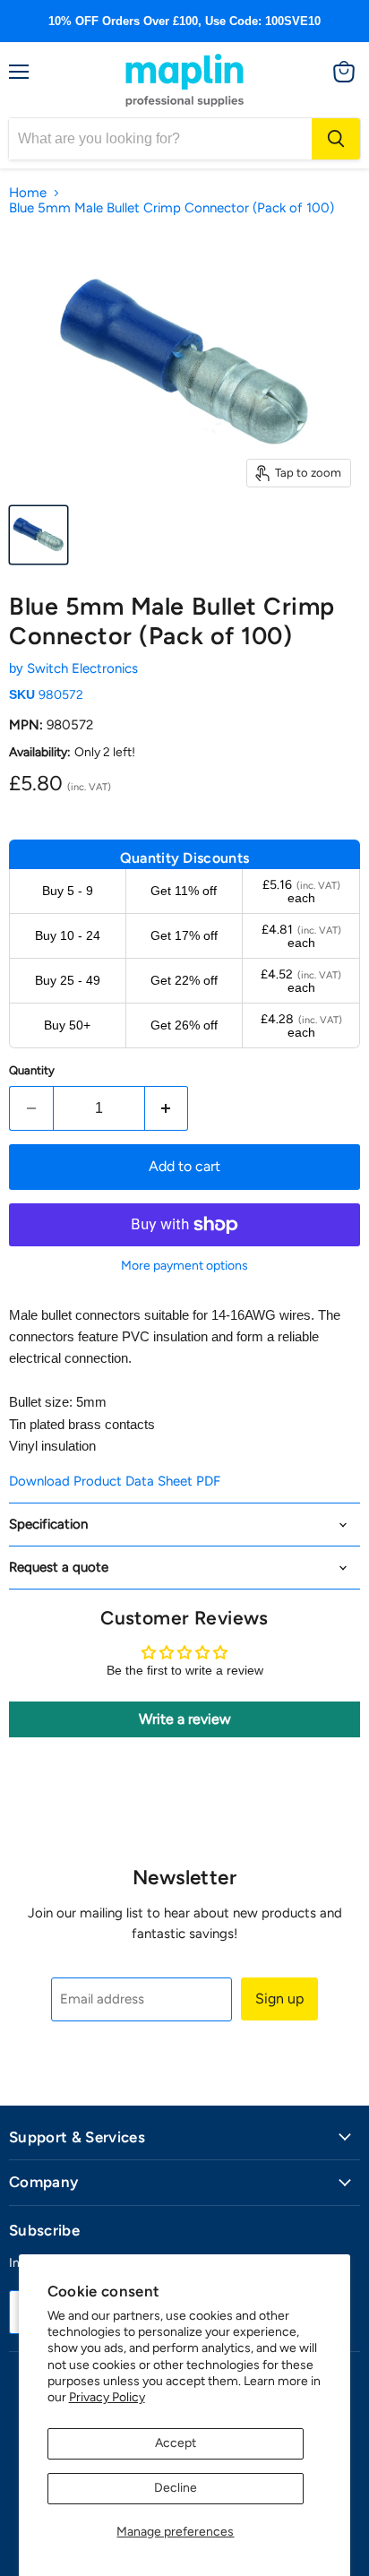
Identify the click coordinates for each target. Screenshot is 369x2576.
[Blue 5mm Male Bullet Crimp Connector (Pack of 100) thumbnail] (39, 535)
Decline (176, 2488)
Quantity (32, 1070)
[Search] (336, 139)
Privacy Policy (107, 2397)
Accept (176, 2443)
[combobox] (160, 139)
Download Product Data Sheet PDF (115, 1481)
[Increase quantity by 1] (167, 1108)
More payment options (184, 1266)
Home (28, 193)
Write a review (185, 1719)
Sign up (279, 1999)
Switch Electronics (82, 668)
